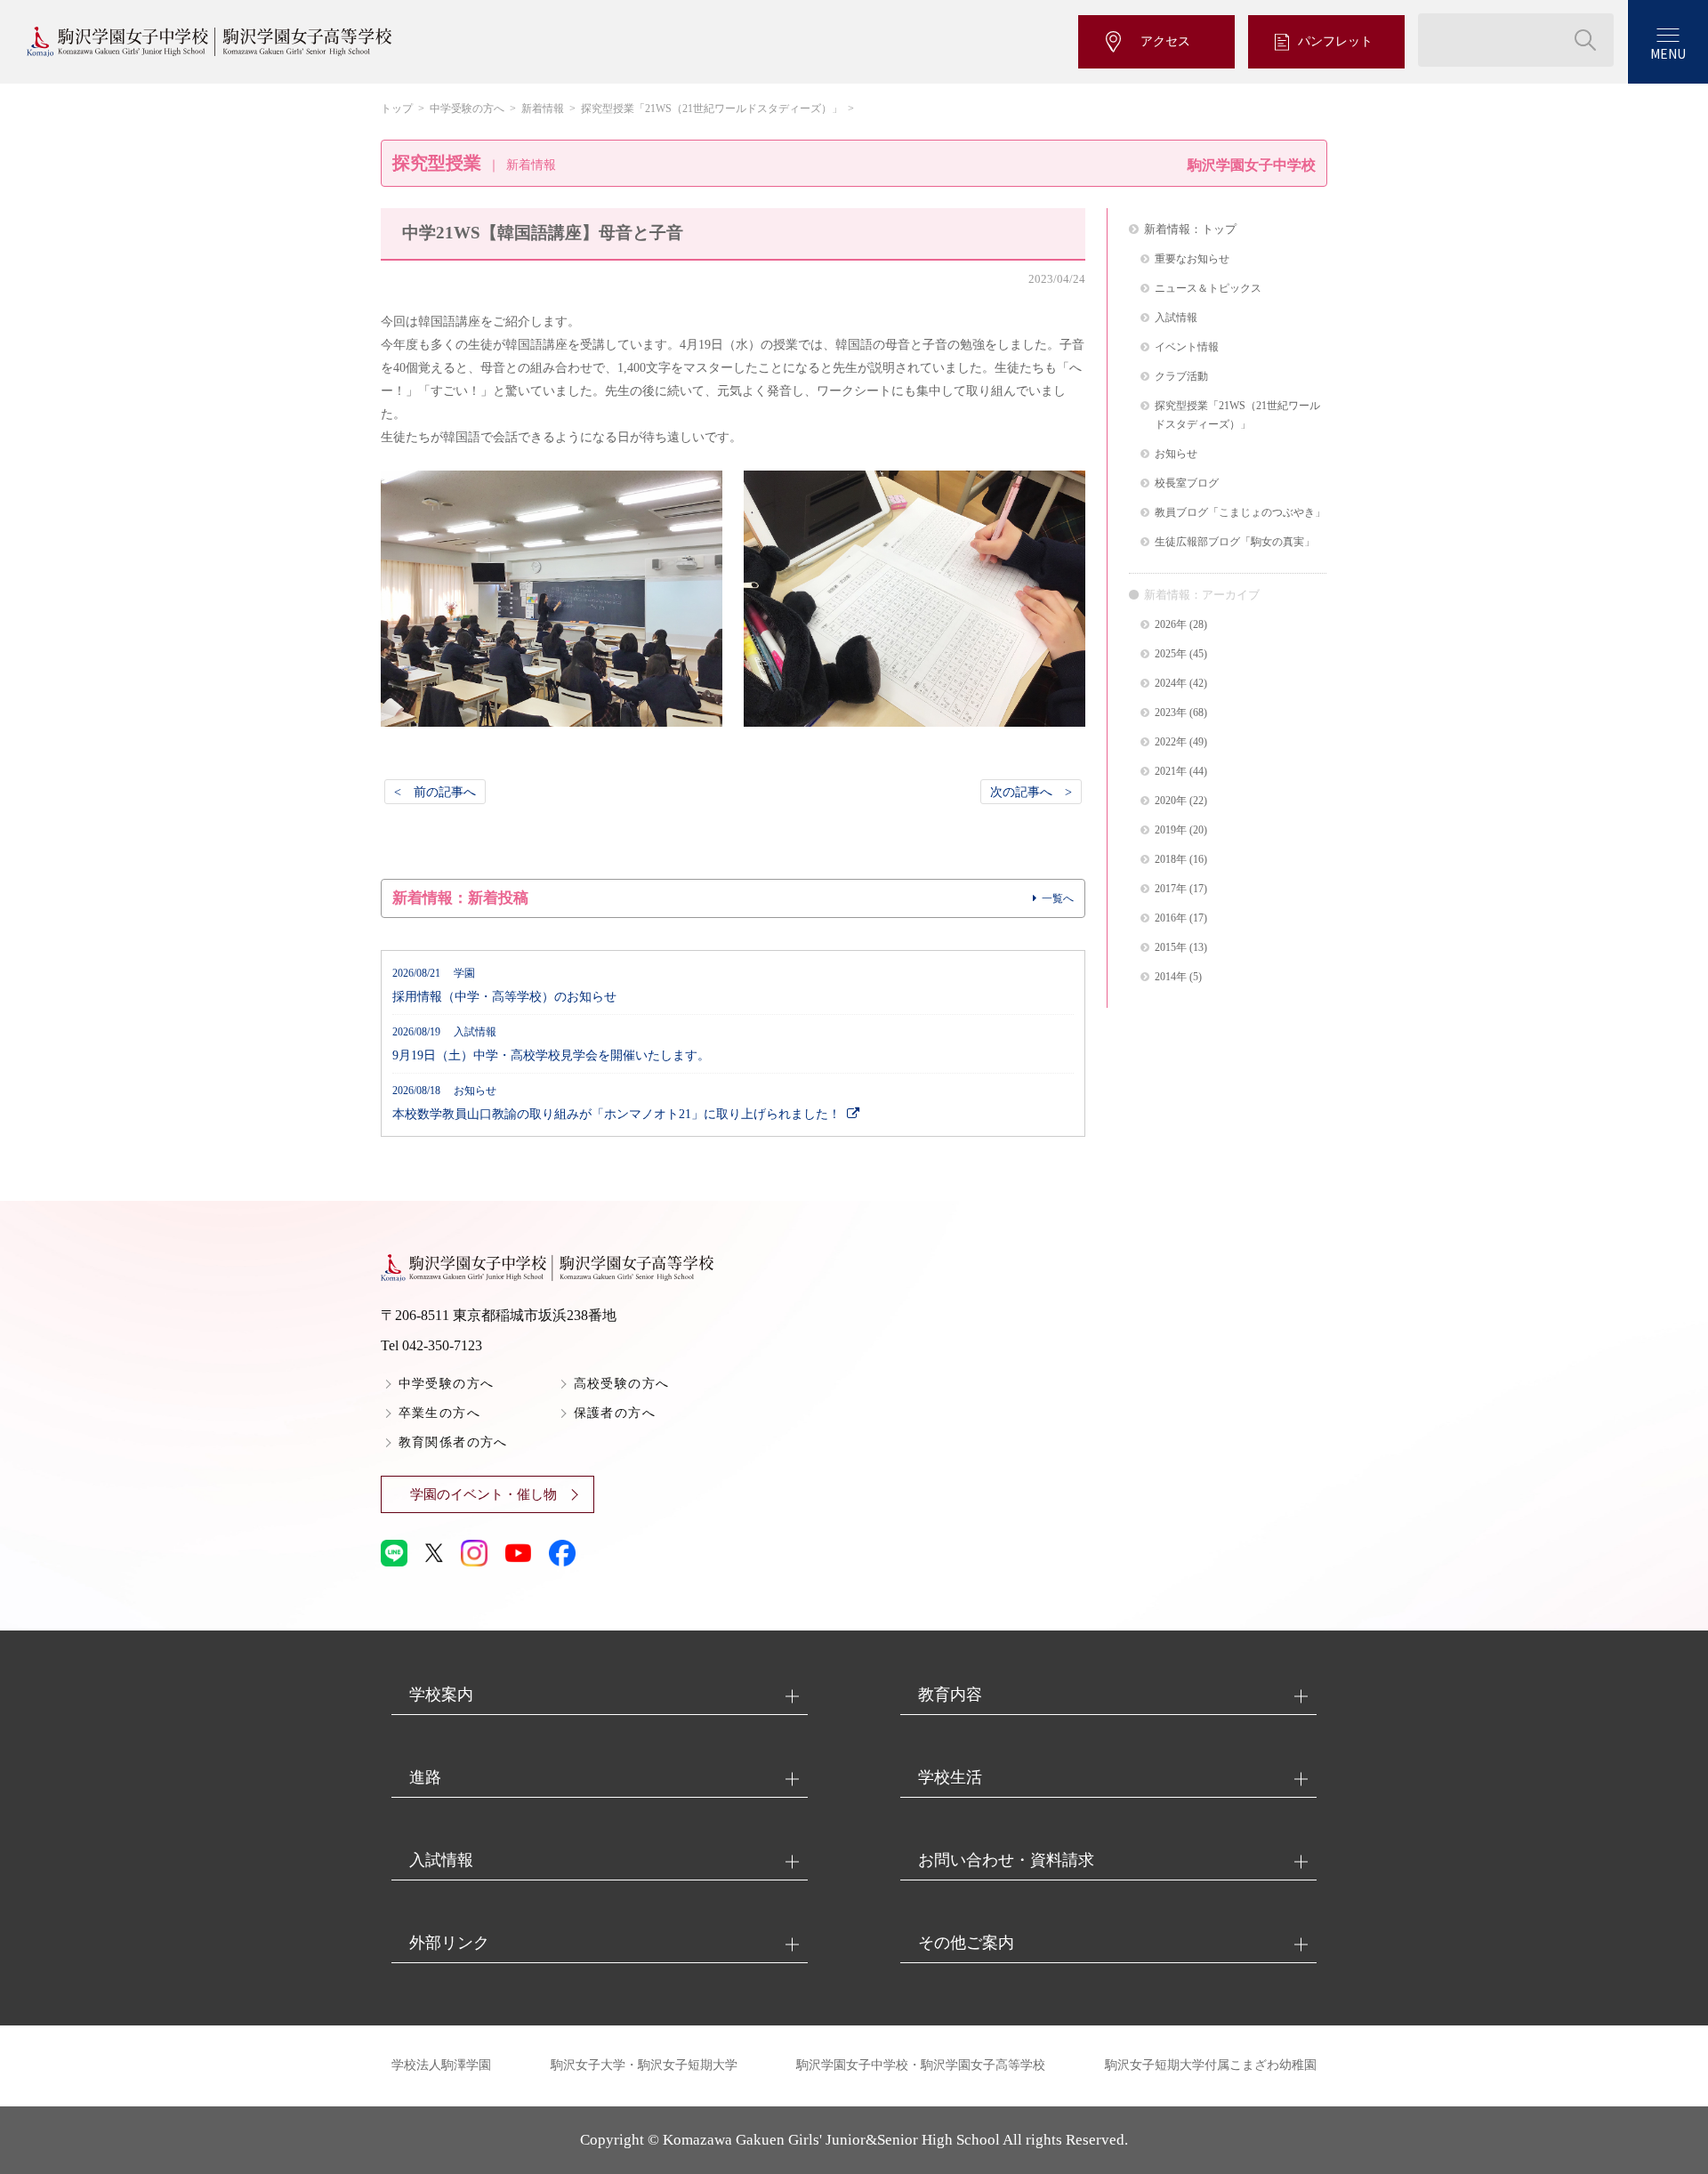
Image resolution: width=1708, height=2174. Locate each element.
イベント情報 (1187, 347)
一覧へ (1058, 898)
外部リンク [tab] (449, 1943)
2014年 (1171, 977)
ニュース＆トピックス (1208, 289)
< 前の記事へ (435, 792)
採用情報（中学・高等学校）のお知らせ (504, 986)
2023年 (1171, 713)
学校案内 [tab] (441, 1695)
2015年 (1171, 948)
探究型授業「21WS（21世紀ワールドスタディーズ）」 (712, 109)
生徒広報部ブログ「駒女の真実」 (1235, 542)
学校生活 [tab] (950, 1777)
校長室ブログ (1187, 483)
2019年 (1171, 830)
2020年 (1171, 801)
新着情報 (543, 109)
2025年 (1171, 654)
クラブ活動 (1181, 377)
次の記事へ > (1031, 792)
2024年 (1171, 684)
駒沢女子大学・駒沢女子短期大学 (644, 2065)
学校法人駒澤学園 (441, 2065)
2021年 (1171, 772)
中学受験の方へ (467, 109)
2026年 (1171, 625)
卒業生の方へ (439, 1413)
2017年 (1171, 889)
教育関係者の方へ (453, 1442)
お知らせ (1176, 454)
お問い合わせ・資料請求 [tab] (1006, 1860)
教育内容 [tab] (950, 1695)
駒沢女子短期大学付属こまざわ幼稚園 (1211, 2065)
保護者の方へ (615, 1413)
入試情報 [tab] (441, 1860)
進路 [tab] (425, 1777)
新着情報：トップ (1190, 229)
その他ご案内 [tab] (966, 1943)
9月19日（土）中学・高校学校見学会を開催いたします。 (551, 1044)
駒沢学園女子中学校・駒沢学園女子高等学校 (921, 2065)
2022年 (1171, 742)
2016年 (1171, 918)
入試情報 (1176, 318)
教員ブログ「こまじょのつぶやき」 (1240, 513)
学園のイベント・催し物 (483, 1494)
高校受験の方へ (622, 1384)
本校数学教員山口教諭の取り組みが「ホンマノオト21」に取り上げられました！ (616, 1103)
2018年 (1171, 860)
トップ (397, 109)
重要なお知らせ (1192, 259)
